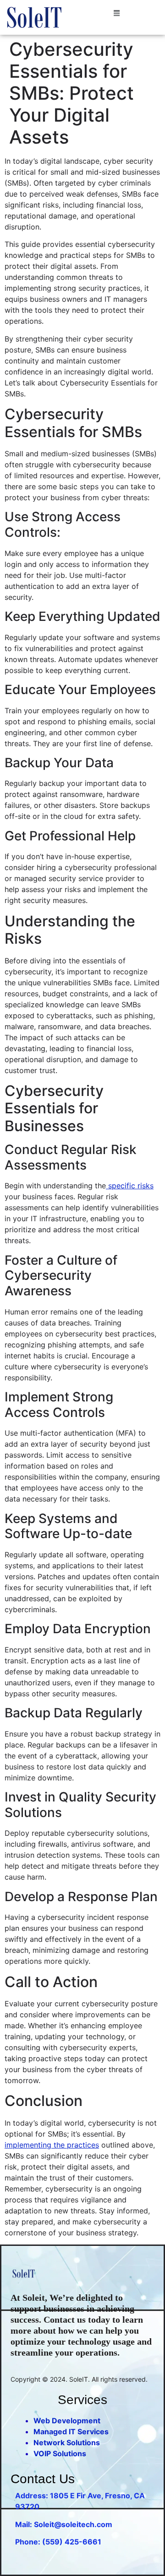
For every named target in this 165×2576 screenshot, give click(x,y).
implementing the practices (52, 2145)
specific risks (130, 1186)
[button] (117, 13)
